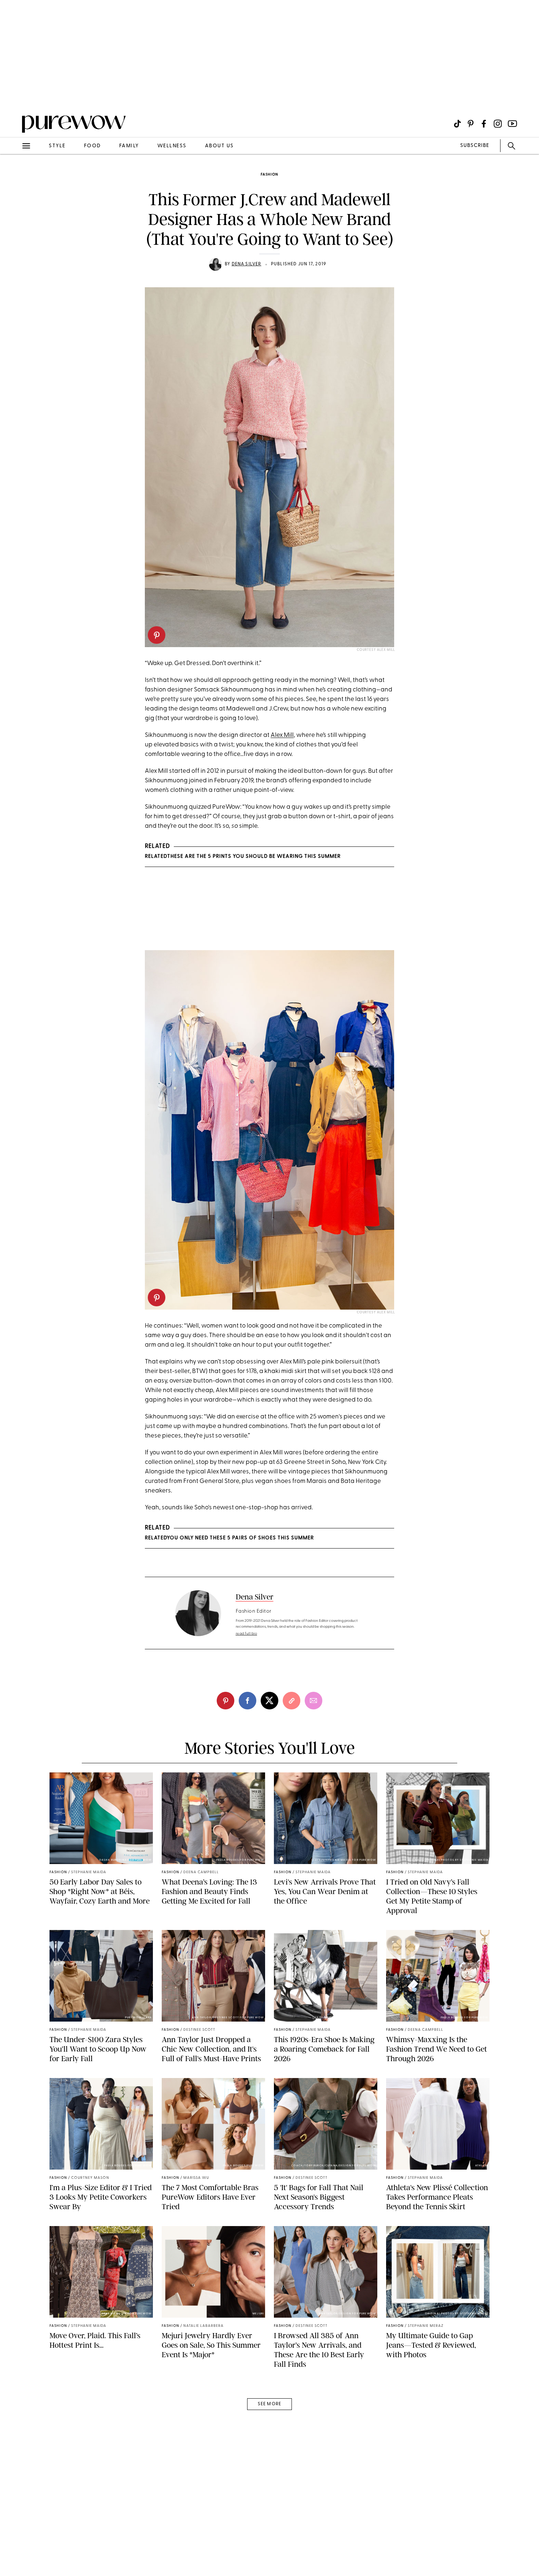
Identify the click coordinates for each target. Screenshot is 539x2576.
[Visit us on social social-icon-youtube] (512, 124)
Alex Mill (282, 735)
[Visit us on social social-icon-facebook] (484, 124)
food (92, 146)
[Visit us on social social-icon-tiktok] (457, 124)
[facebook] (247, 1701)
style (57, 146)
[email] (14, 174)
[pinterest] (14, 95)
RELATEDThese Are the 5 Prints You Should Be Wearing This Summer (243, 857)
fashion (269, 175)
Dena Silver (247, 264)
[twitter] (269, 1701)
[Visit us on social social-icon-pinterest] (471, 124)
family (129, 146)
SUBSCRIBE (475, 146)
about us (219, 146)
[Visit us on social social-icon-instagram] (498, 124)
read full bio (247, 1634)
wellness (172, 146)
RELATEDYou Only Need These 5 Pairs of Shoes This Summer (229, 1538)
